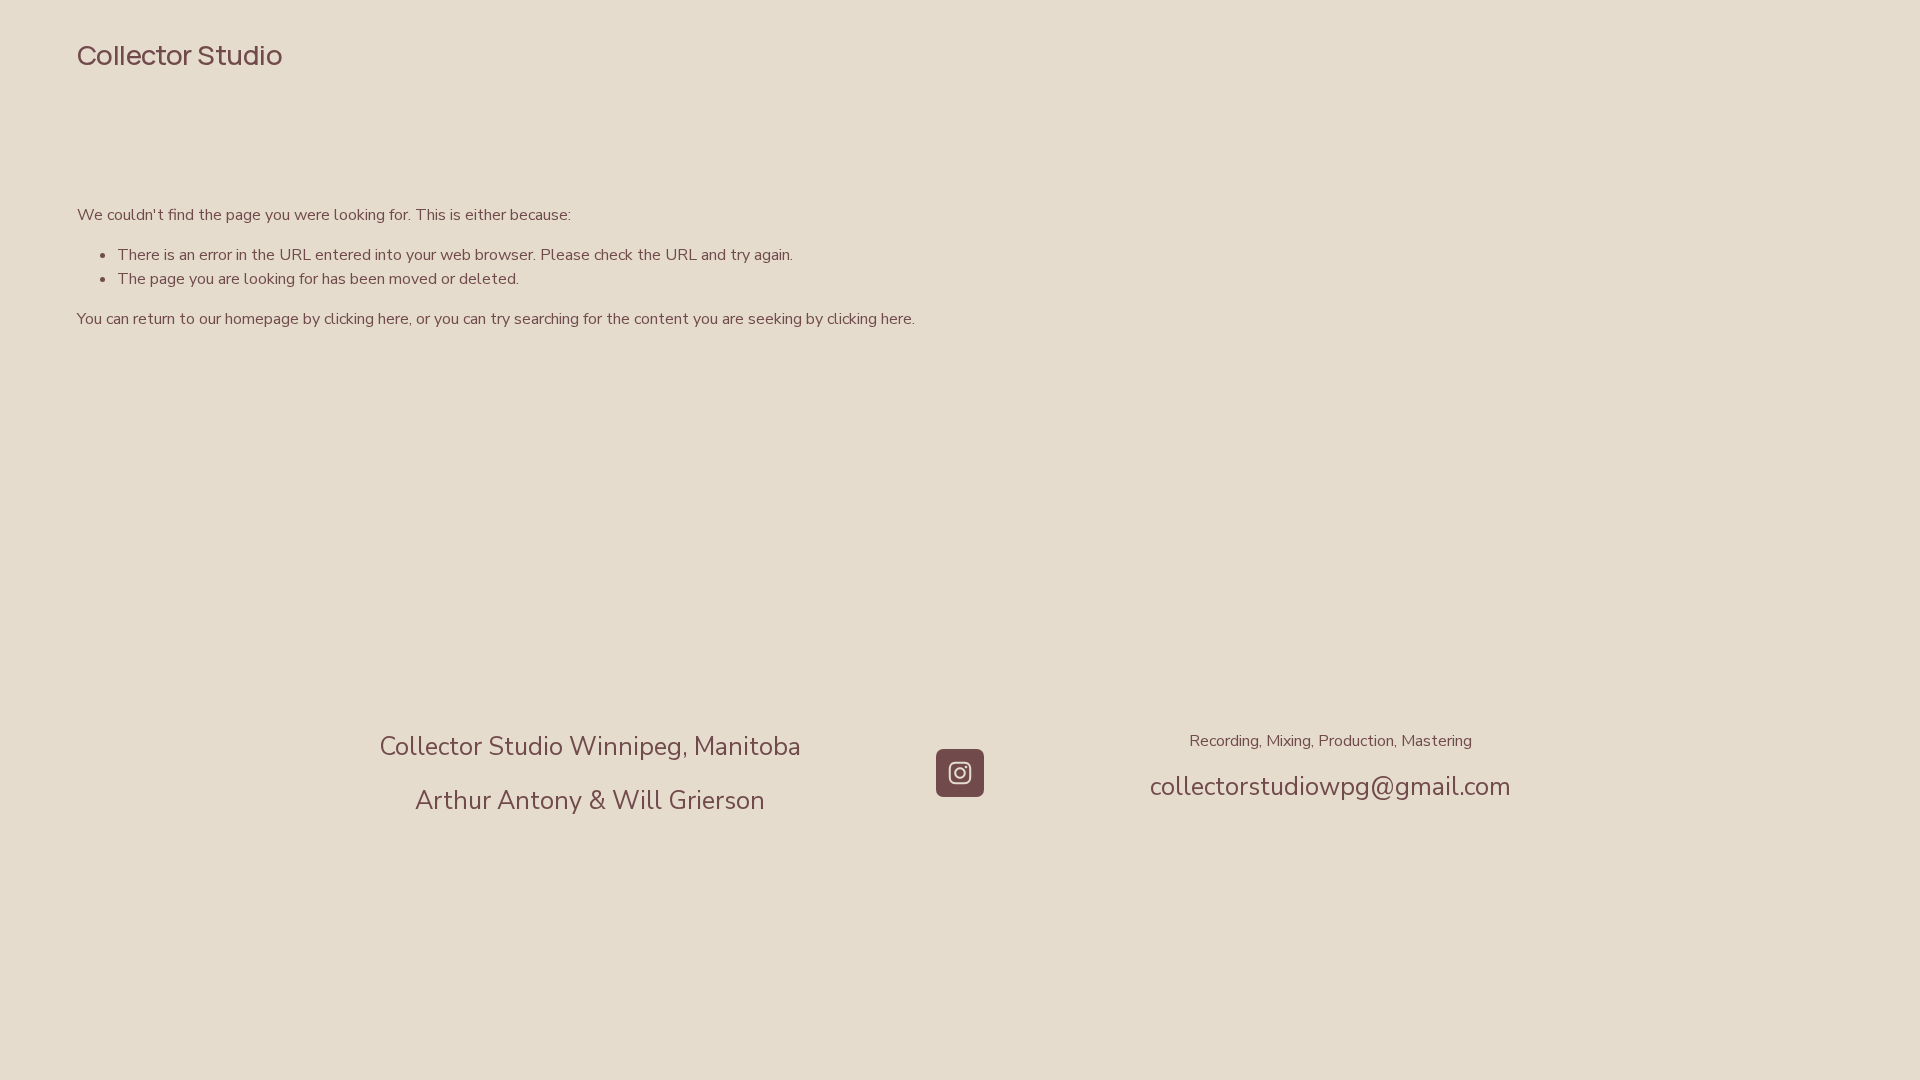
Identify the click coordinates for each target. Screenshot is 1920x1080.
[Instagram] (960, 773)
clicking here (366, 319)
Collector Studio (179, 54)
